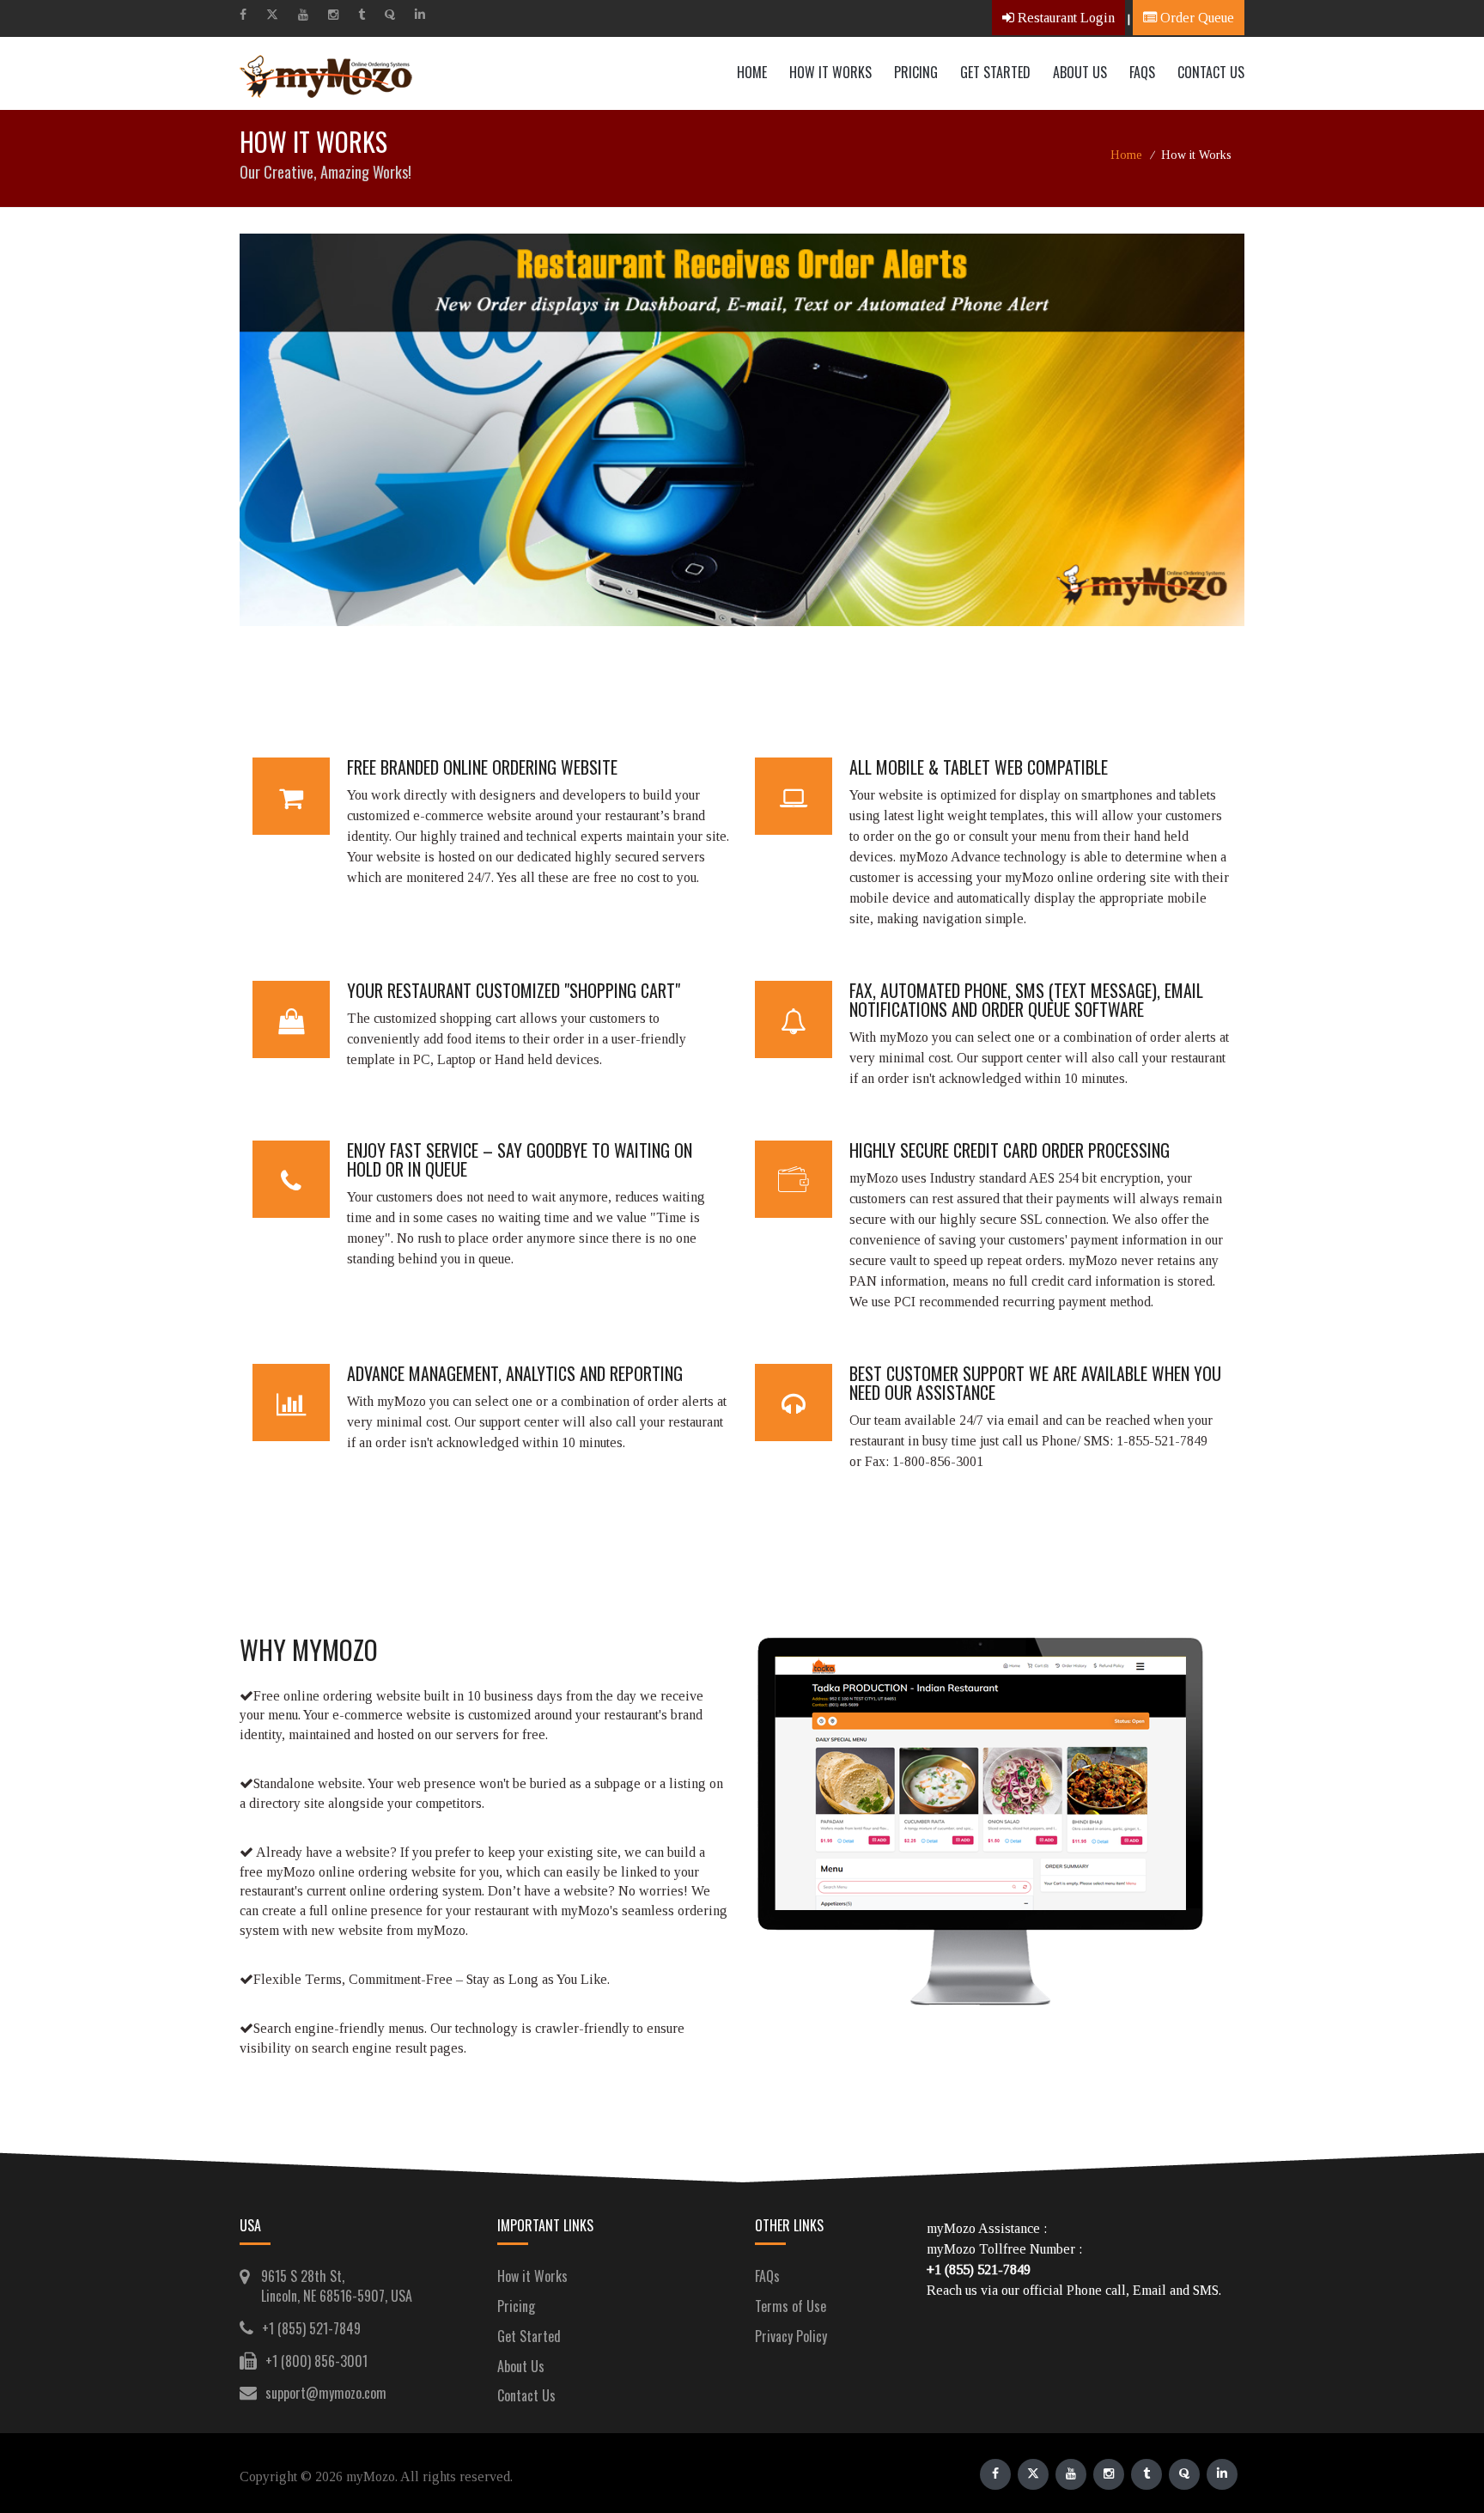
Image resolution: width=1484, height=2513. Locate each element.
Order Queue (1195, 18)
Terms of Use (791, 2306)
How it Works (830, 72)
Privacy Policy (791, 2336)
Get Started (995, 72)
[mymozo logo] (334, 73)
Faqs (1142, 72)
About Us (1080, 72)
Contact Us (1211, 72)
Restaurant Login (1064, 18)
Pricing (916, 72)
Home (752, 72)
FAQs (767, 2276)
